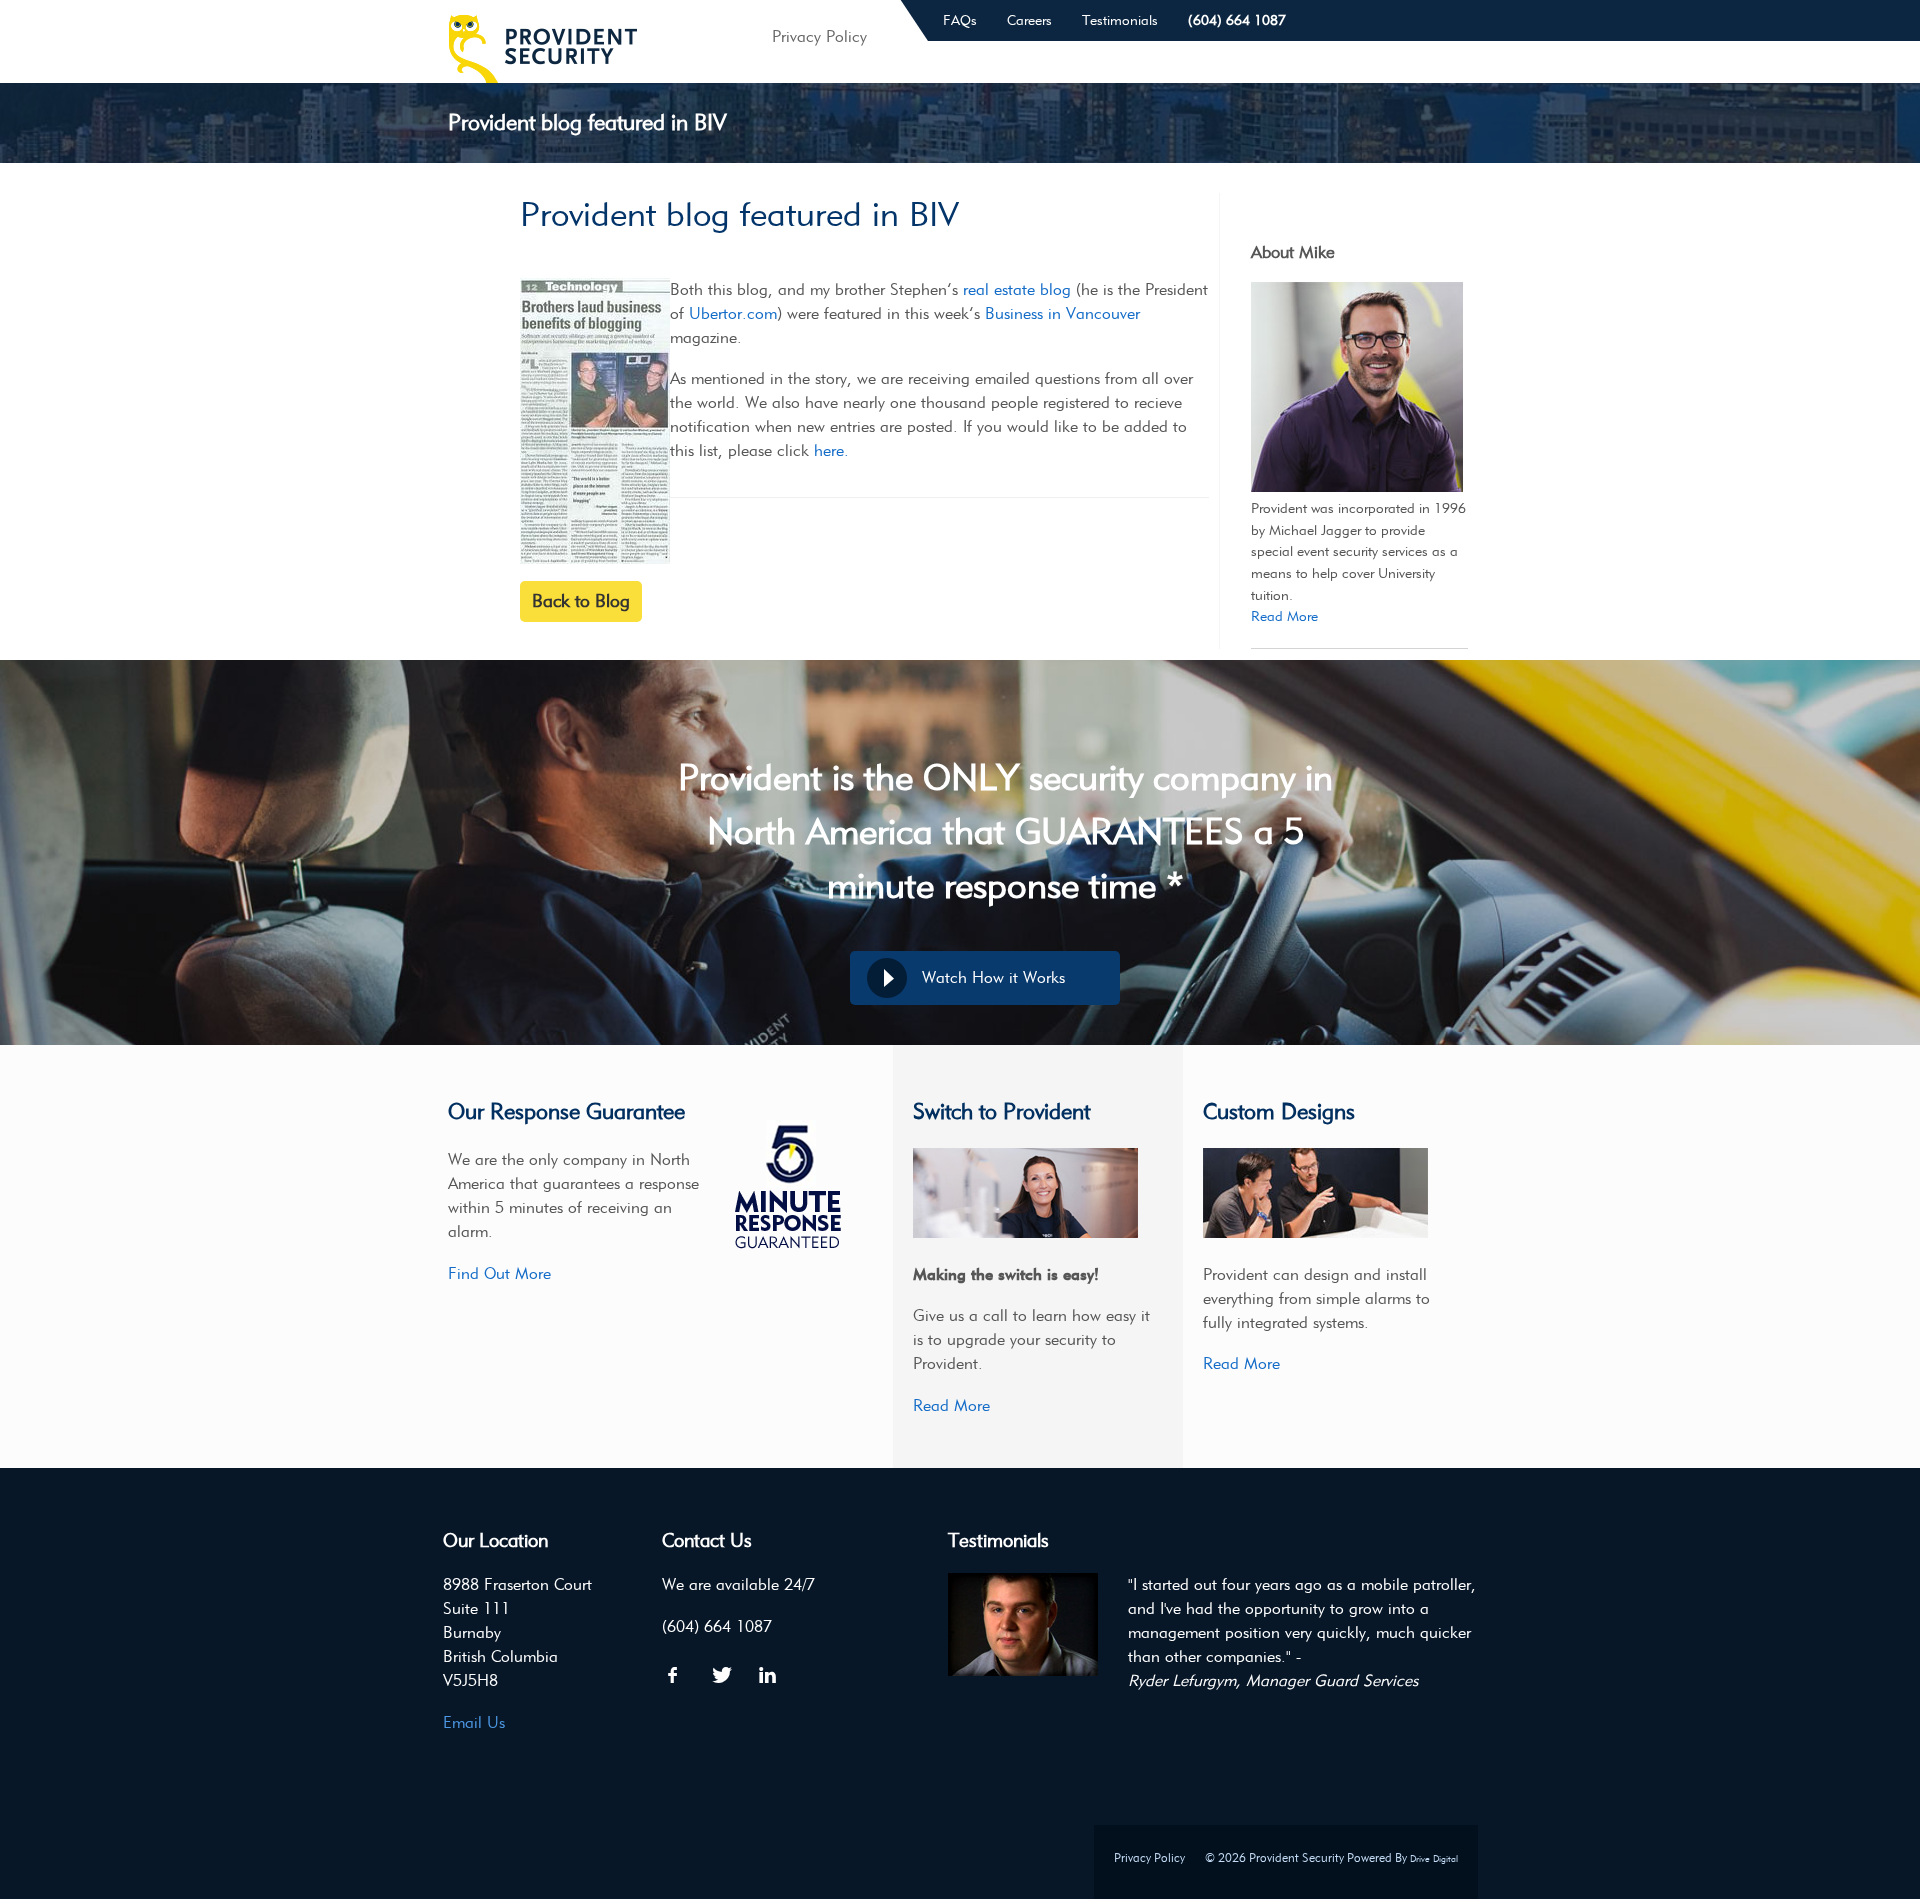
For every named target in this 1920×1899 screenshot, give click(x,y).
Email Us (474, 1722)
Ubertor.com (733, 313)
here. (831, 450)
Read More (1284, 616)
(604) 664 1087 (1237, 20)
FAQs (960, 20)
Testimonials (1120, 20)
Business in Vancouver (1062, 313)
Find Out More (499, 1273)
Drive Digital (1434, 1858)
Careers (1029, 20)
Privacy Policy (1149, 1857)
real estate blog (1017, 289)
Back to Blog (581, 601)
